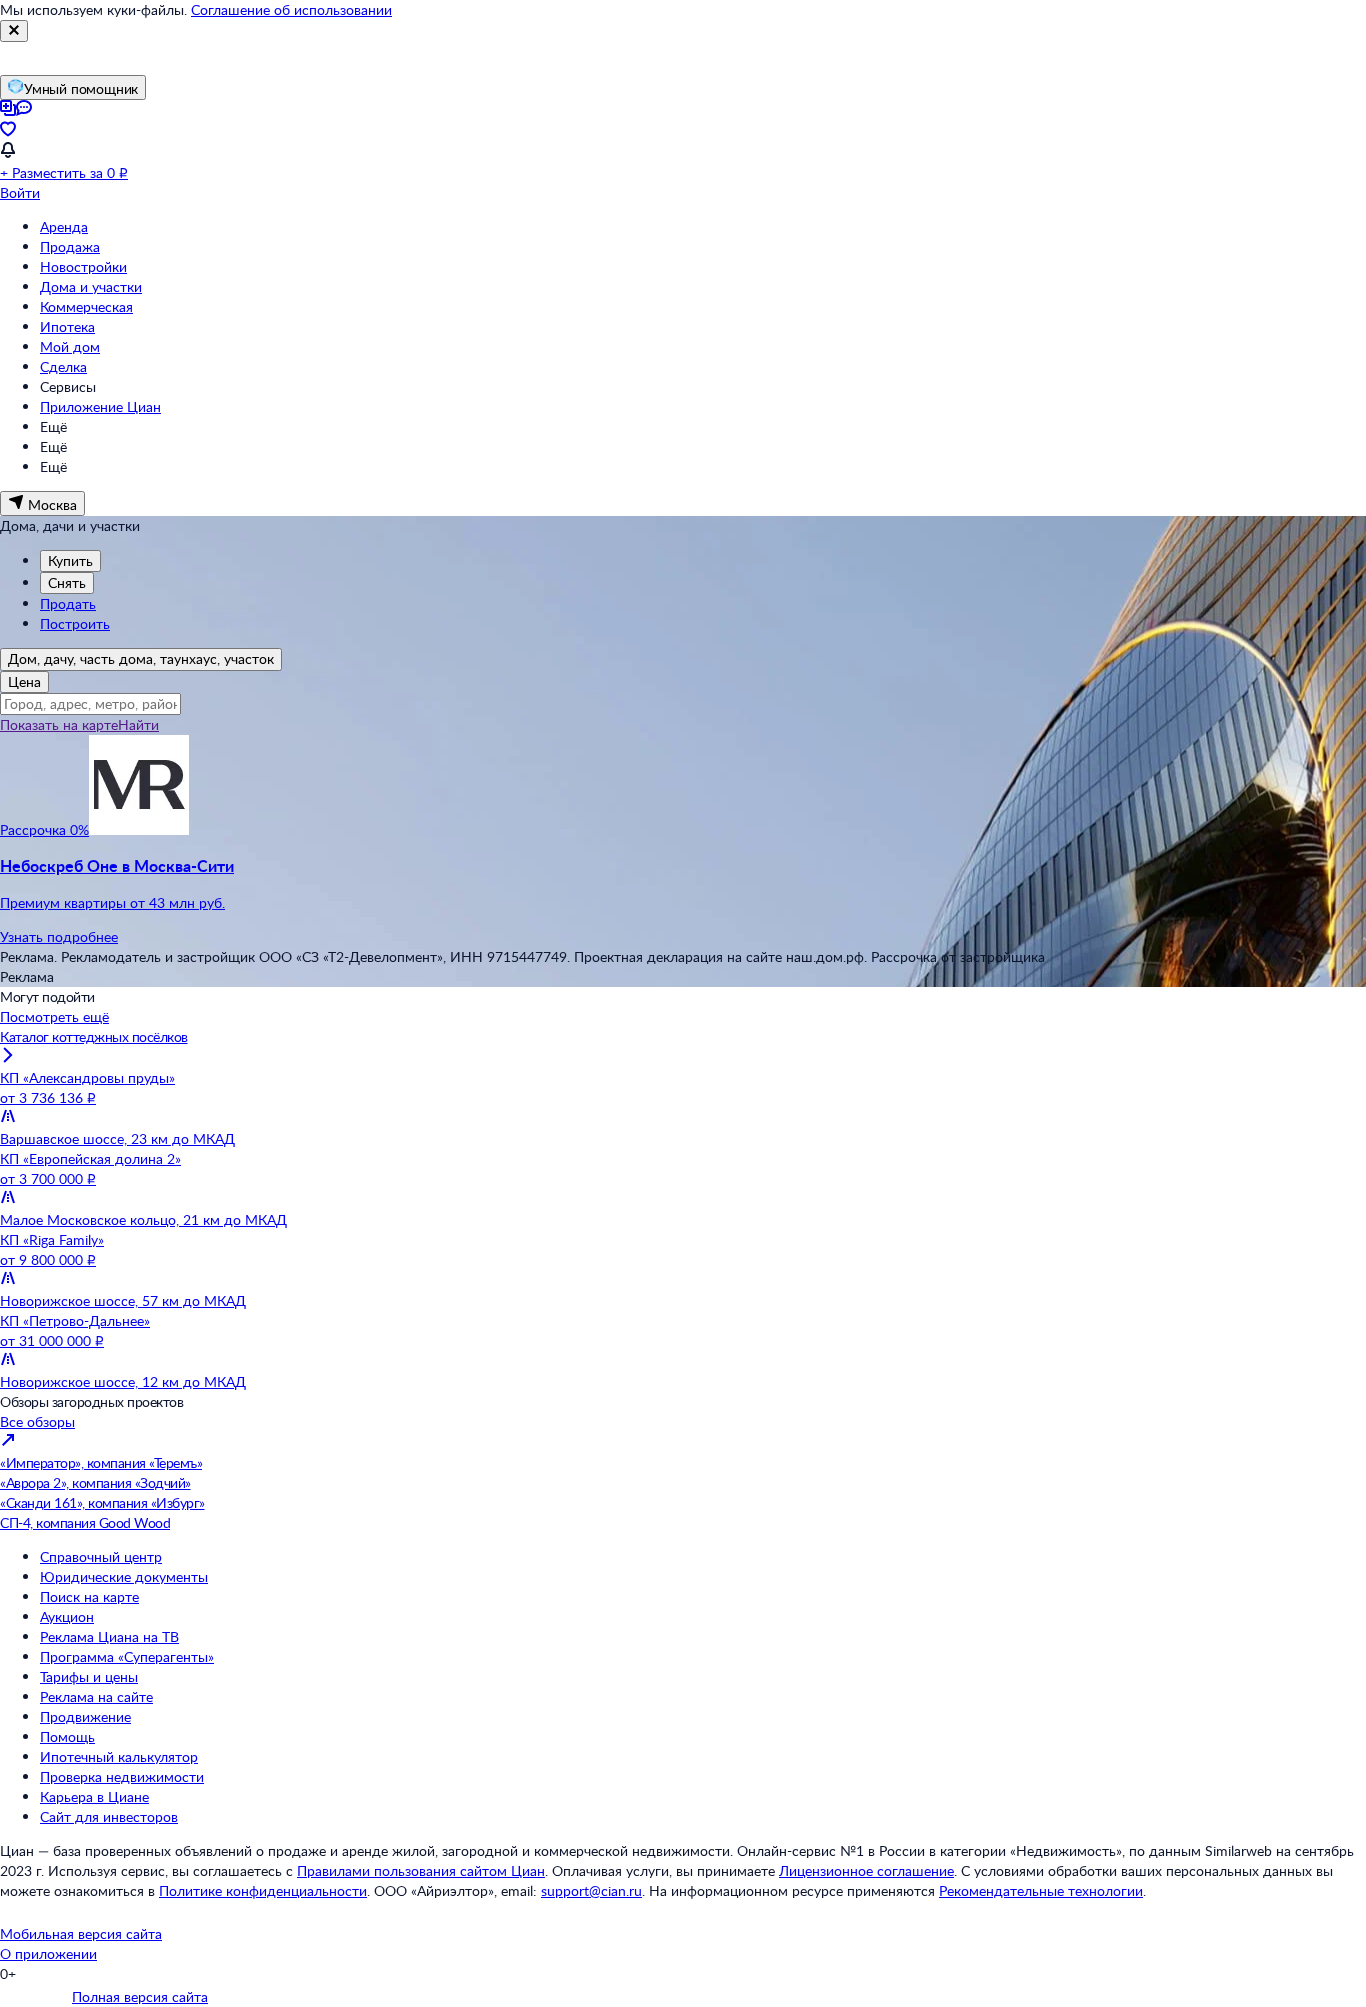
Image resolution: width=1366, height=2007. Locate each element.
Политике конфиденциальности (263, 1890)
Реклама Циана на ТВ (109, 1636)
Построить (75, 623)
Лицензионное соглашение (866, 1870)
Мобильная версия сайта (81, 1933)
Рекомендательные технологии (1041, 1890)
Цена (24, 681)
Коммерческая (86, 306)
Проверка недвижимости (122, 1776)
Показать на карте (59, 724)
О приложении (48, 1953)
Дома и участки (91, 286)
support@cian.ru (591, 1890)
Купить (70, 560)
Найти (138, 724)
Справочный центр (101, 1556)
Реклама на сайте (96, 1696)
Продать (68, 603)
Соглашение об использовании (291, 9)
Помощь (67, 1736)
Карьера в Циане (94, 1796)
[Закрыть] (14, 31)
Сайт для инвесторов (109, 1816)
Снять (67, 582)
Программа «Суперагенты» (127, 1656)
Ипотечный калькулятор (119, 1756)
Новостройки (83, 266)
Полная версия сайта (140, 1996)
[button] (683, 884)
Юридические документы (124, 1576)
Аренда (64, 226)
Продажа (70, 246)
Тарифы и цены (89, 1676)
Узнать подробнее (59, 936)
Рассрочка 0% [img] (44, 829)
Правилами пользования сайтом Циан (421, 1870)
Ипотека (67, 326)
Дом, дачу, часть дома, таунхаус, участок (141, 658)
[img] (139, 829)
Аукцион (67, 1616)
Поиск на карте (89, 1596)
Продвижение (85, 1716)
